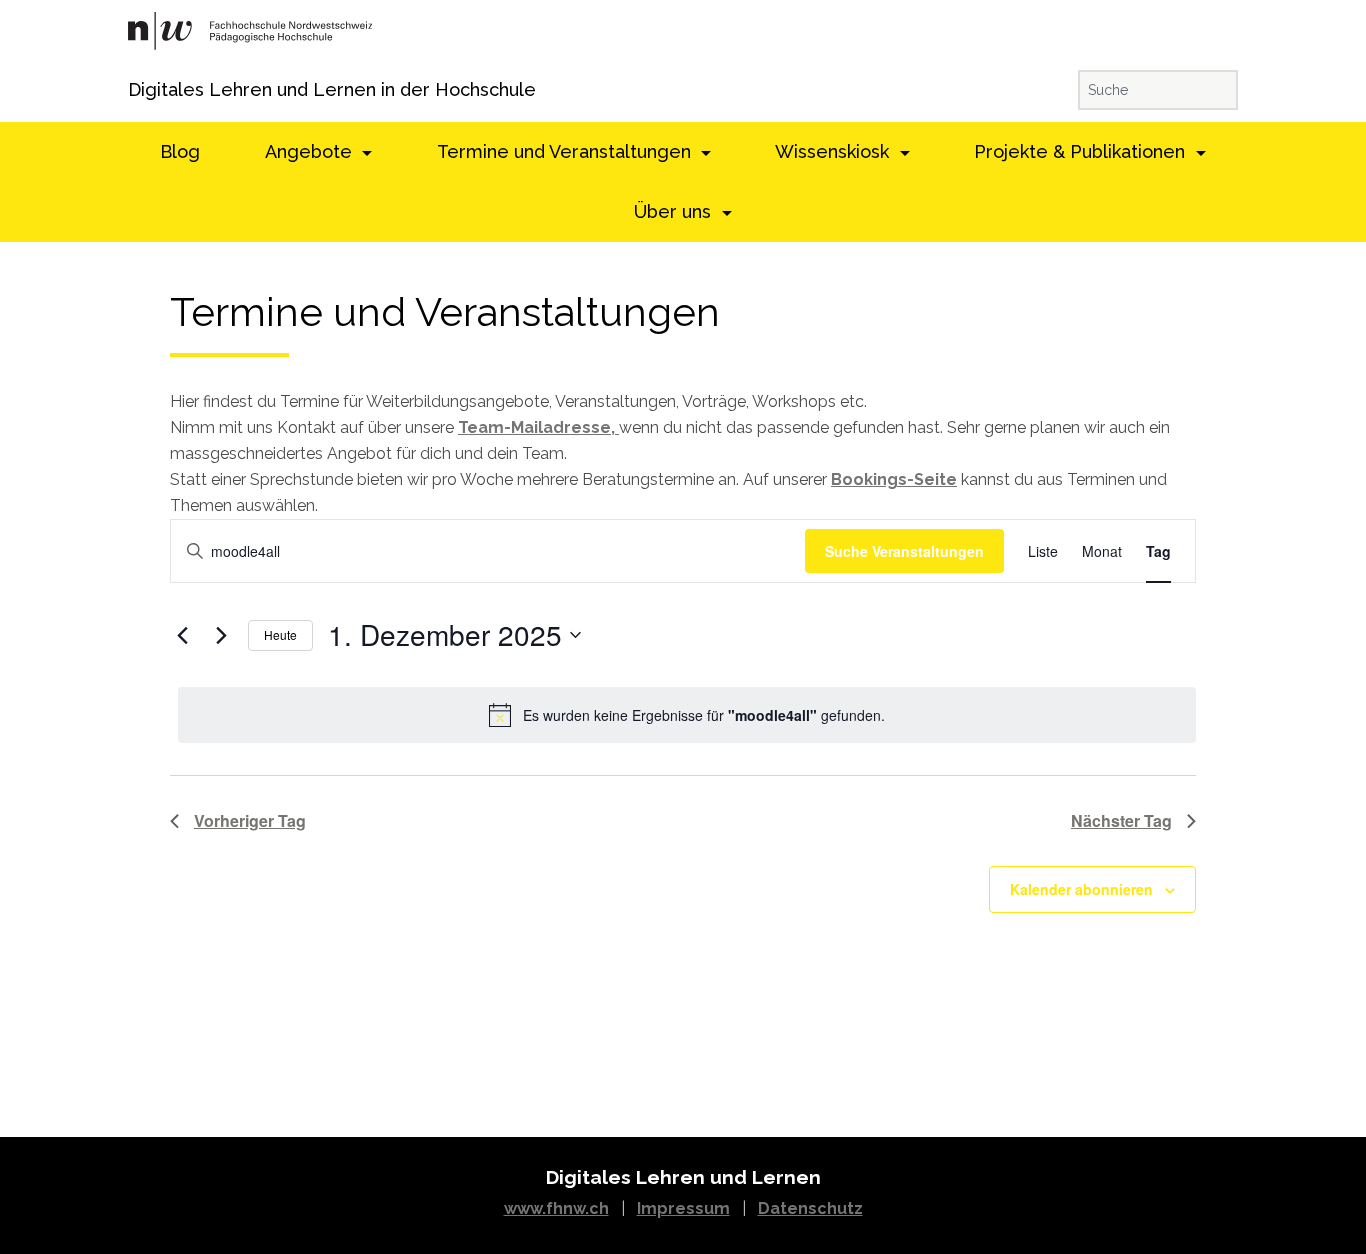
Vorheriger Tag (250, 820)
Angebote (311, 151)
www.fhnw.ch (556, 1208)
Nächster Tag (1121, 820)
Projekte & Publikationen (1082, 151)
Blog (180, 151)
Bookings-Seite (894, 479)
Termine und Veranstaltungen (566, 151)
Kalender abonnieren (1081, 889)
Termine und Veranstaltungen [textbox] (445, 312)
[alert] (687, 715)
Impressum (683, 1208)
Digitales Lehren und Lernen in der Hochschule (155, 89)
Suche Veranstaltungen (904, 551)
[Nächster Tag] (221, 635)
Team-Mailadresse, (538, 427)
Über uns (675, 211)
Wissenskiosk (834, 151)
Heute (280, 634)
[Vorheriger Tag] (182, 635)
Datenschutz (810, 1208)
